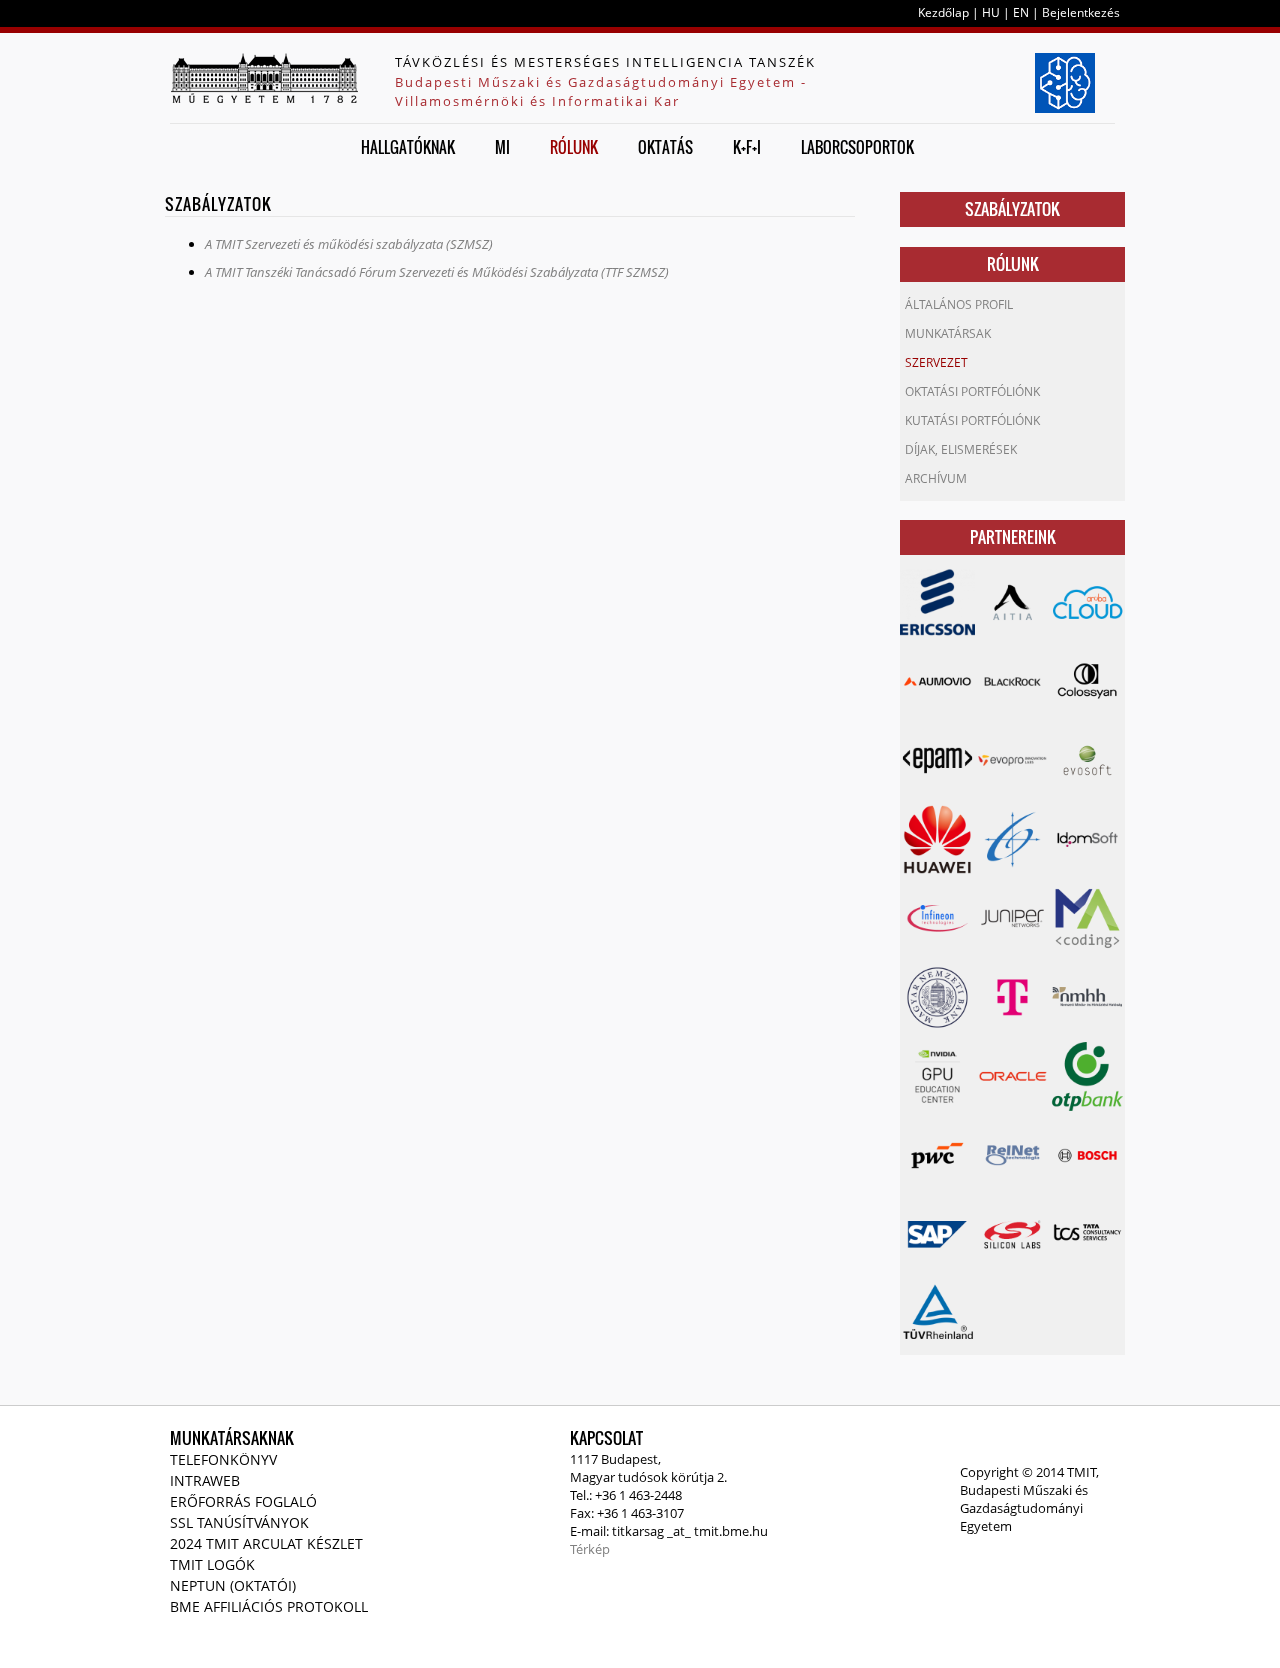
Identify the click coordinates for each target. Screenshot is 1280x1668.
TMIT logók (212, 1564)
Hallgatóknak (408, 147)
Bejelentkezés (1081, 12)
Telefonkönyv (223, 1459)
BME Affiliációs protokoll (269, 1606)
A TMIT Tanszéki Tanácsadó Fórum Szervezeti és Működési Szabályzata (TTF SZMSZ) (437, 272)
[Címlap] (264, 78)
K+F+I (747, 147)
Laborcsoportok (857, 147)
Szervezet (936, 362)
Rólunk (574, 147)
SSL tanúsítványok (239, 1522)
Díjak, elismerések (961, 449)
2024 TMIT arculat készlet (266, 1543)
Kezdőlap (943, 12)
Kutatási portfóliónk (972, 420)
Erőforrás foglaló (243, 1501)
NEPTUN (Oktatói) (233, 1585)
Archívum (936, 478)
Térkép (590, 1549)
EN (1021, 12)
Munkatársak (948, 333)
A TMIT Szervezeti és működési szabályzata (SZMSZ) (349, 244)
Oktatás (665, 147)
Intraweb (205, 1480)
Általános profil (959, 304)
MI (502, 147)
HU (991, 12)
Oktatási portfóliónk (972, 391)
